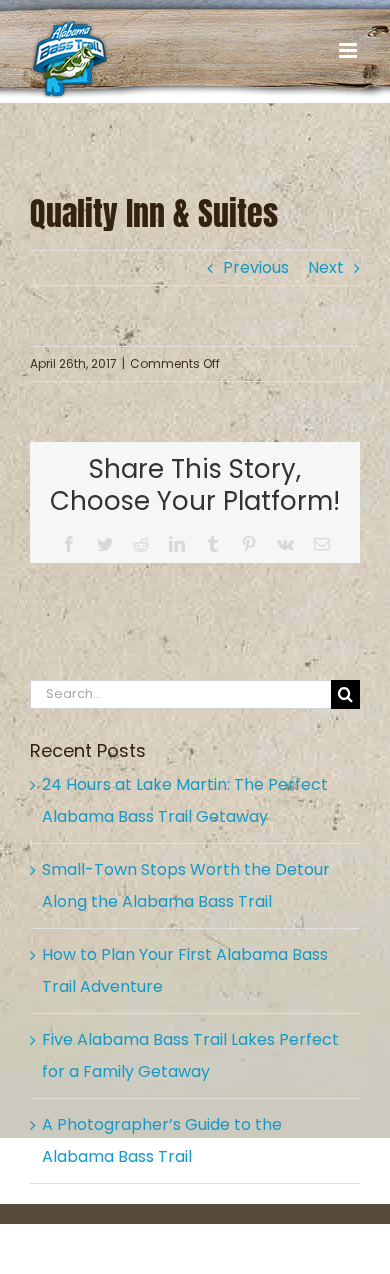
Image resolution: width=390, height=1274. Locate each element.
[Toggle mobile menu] (349, 50)
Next (326, 267)
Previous (256, 267)
